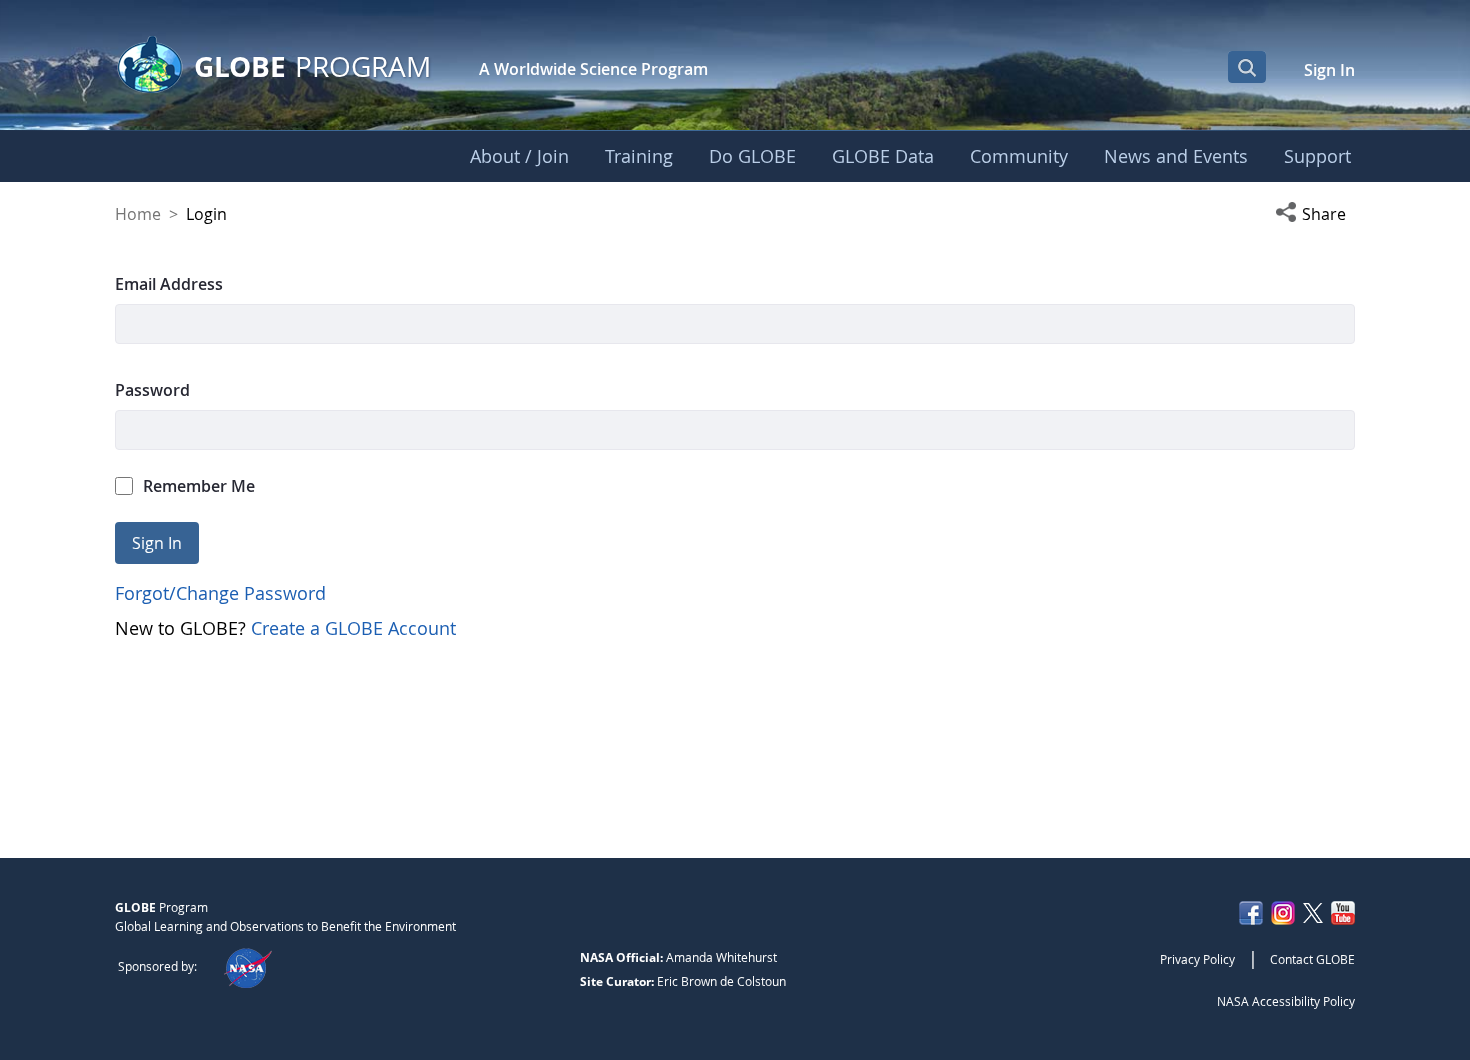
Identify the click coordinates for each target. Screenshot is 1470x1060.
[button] (1315, 214)
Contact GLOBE (1312, 959)
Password (152, 390)
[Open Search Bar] (1247, 67)
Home (138, 214)
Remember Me (199, 486)
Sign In (1329, 70)
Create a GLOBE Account (353, 628)
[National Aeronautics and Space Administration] (247, 966)
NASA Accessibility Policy (1286, 1001)
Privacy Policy (1197, 959)
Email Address (169, 284)
